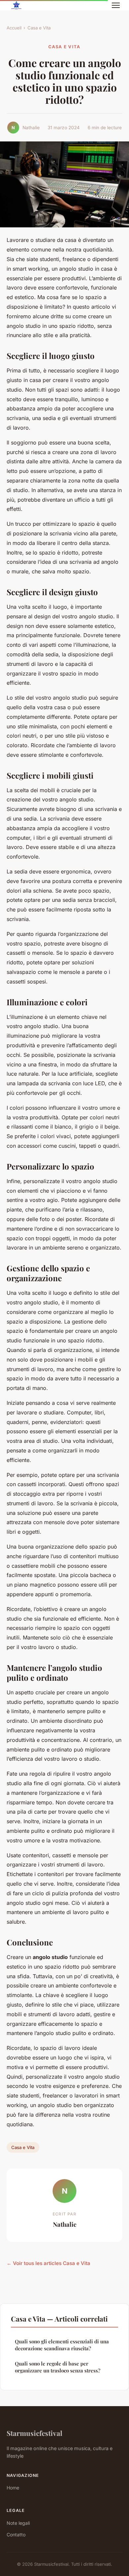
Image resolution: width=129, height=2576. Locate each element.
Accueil (14, 28)
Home (13, 2488)
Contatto (16, 2535)
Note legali (18, 2523)
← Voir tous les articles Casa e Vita (48, 2263)
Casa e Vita (39, 28)
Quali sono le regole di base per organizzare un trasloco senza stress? (58, 2367)
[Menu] (116, 5)
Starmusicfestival (34, 2433)
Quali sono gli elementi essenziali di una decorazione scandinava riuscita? (62, 2345)
